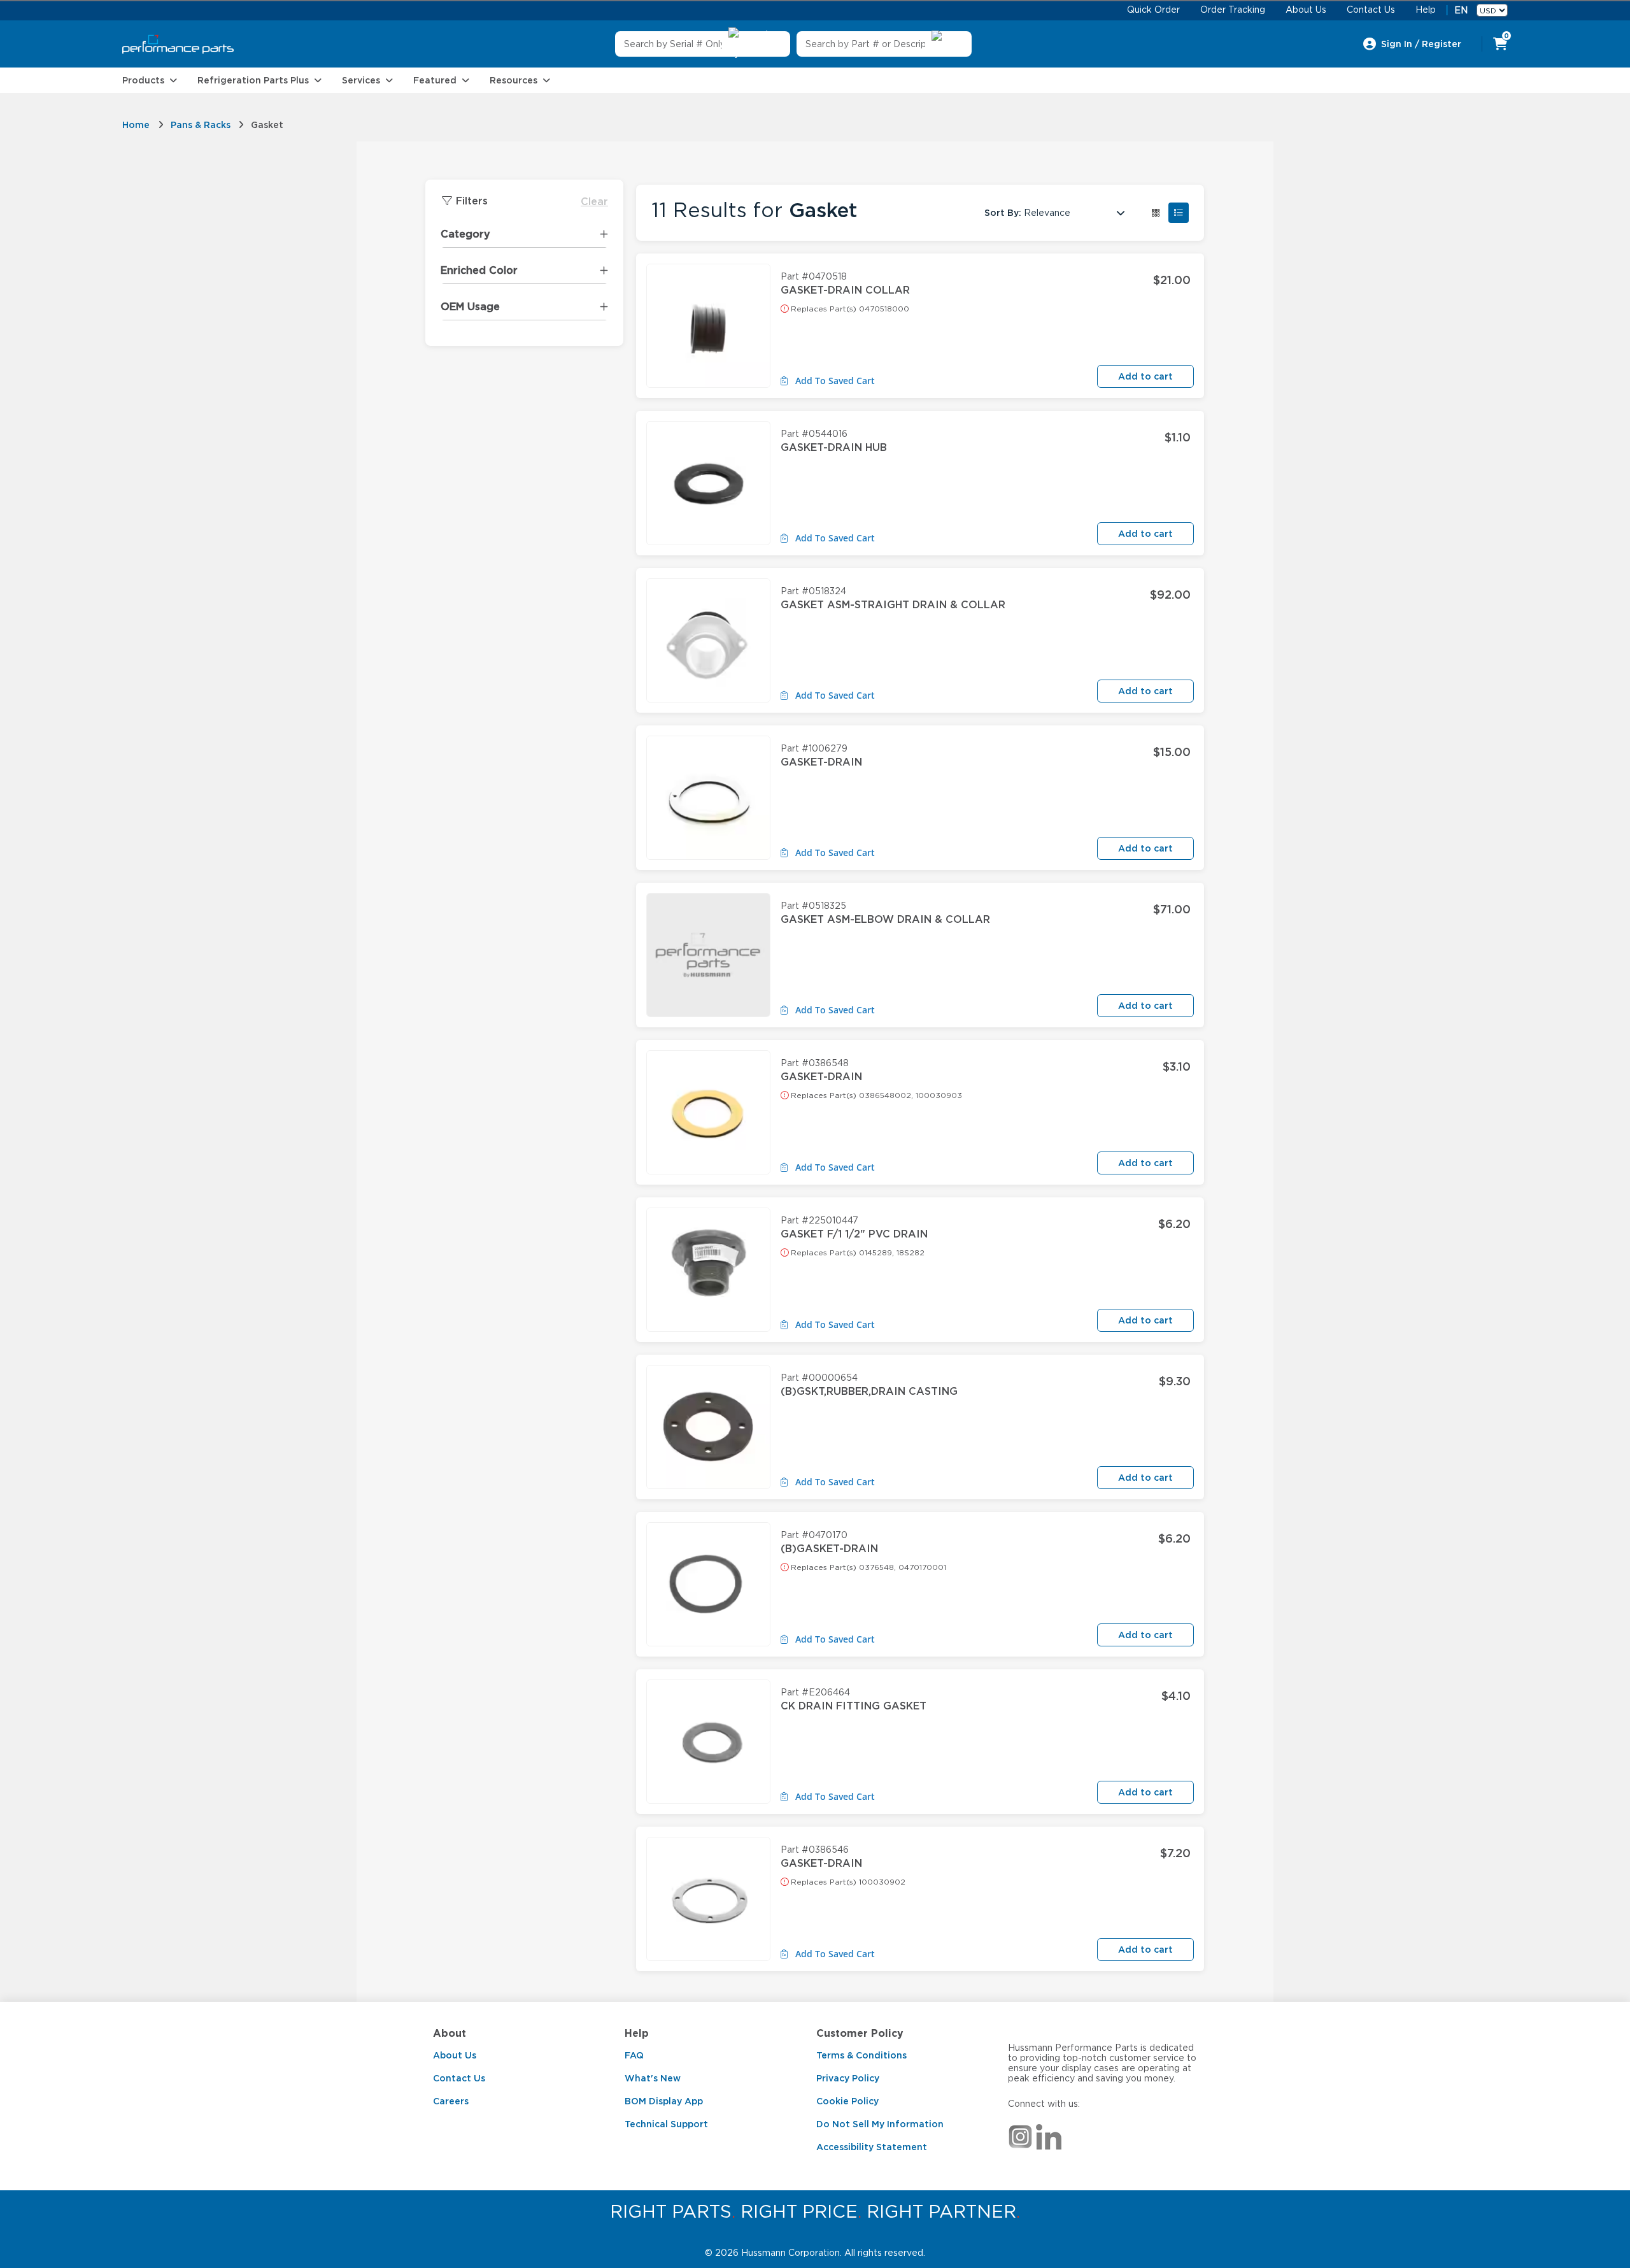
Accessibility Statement (872, 2147)
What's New (653, 2078)
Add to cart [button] (1145, 376)
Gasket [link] (267, 125)
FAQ (634, 2055)
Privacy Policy (848, 2078)
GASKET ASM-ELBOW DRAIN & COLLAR (885, 919)
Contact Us (459, 2078)
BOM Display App (664, 2101)
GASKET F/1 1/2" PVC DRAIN (854, 1234)
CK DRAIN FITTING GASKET (854, 1706)
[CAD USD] (1492, 10)
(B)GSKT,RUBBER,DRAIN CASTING (869, 1391)
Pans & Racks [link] (201, 125)
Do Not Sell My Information (880, 2124)
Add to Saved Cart (834, 381)
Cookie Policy (847, 2101)
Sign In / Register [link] (1421, 44)
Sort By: (1003, 213)
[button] (1156, 213)
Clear (594, 202)
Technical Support (666, 2124)
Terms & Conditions (861, 2055)
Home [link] (136, 125)
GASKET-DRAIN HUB (834, 447)
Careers (451, 2101)
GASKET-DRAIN (821, 762)
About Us (455, 2055)
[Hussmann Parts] (178, 44)
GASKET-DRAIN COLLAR (845, 290)
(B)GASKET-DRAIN (829, 1549)
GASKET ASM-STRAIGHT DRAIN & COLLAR (893, 605)
